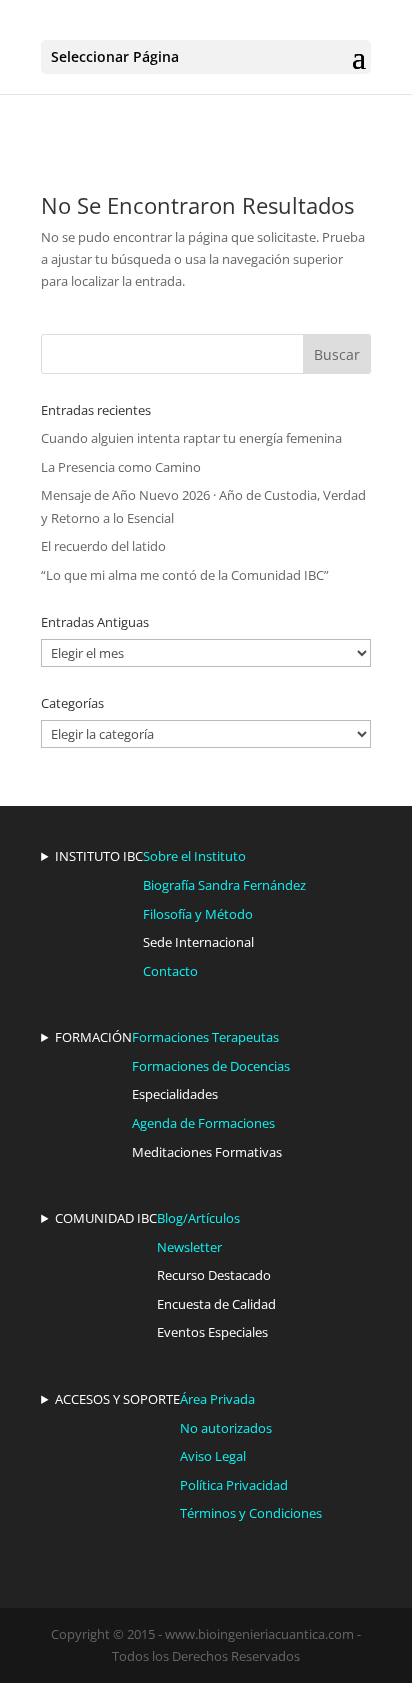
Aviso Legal (213, 1456)
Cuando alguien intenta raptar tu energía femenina (191, 438)
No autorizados (226, 1428)
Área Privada (217, 1399)
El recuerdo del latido (103, 546)
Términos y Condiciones (251, 1513)
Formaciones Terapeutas (205, 1037)
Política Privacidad (234, 1485)
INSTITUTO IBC (99, 856)
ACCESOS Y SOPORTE (117, 1399)
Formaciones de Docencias (211, 1066)
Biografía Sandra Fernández (224, 885)
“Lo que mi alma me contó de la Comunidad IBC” (185, 575)
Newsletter (189, 1247)
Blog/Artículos (198, 1218)
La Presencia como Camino (121, 467)
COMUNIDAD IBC (106, 1218)
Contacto (170, 971)
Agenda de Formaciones (203, 1123)
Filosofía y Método (198, 914)
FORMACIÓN (93, 1037)
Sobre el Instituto (194, 856)
